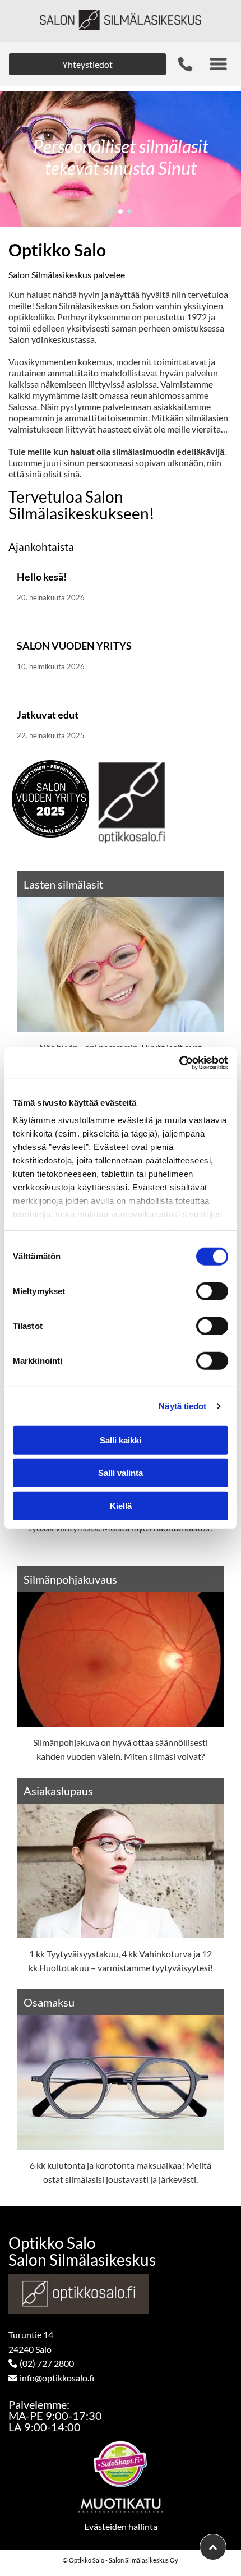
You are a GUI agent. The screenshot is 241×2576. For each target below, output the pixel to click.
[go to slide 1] (112, 211)
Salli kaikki (121, 1440)
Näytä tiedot (182, 1406)
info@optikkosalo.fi (57, 2378)
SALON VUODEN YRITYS (74, 646)
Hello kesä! (42, 577)
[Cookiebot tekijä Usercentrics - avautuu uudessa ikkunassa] (179, 1063)
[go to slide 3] (129, 211)
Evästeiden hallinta (121, 2526)
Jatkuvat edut (48, 715)
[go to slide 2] (121, 211)
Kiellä (121, 1505)
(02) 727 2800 (47, 2363)
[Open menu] (218, 64)
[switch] (212, 1291)
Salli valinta (121, 1473)
